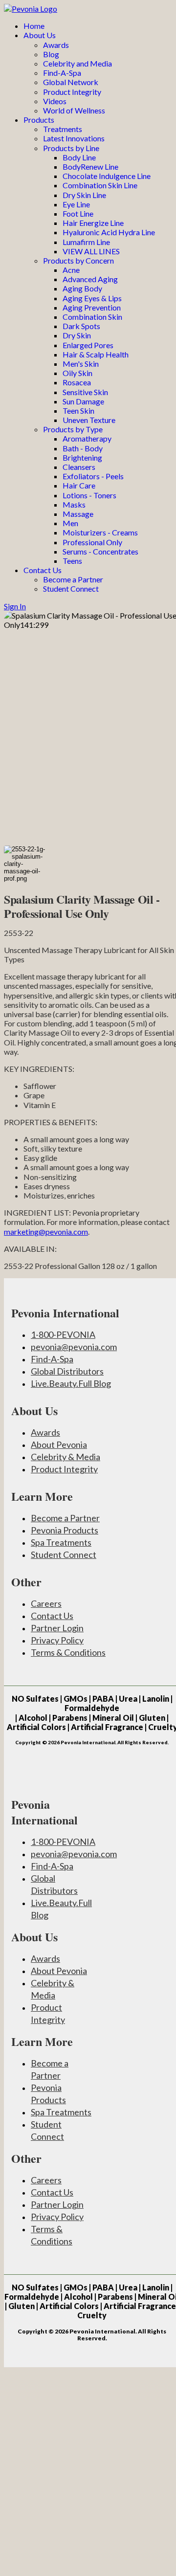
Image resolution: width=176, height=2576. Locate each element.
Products (39, 120)
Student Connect (71, 588)
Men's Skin (81, 364)
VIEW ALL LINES (91, 251)
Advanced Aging (90, 279)
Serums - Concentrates (100, 551)
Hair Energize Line (93, 223)
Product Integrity (72, 92)
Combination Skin (92, 317)
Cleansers (79, 467)
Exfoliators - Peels (93, 476)
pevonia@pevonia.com (74, 1347)
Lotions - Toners (89, 495)
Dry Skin (77, 335)
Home (34, 26)
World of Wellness (74, 110)
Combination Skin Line (100, 185)
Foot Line (78, 213)
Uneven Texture (89, 420)
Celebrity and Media (77, 63)
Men (70, 523)
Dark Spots (81, 326)
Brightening (82, 457)
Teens (72, 561)
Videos (55, 101)
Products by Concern (78, 260)
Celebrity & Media (66, 1457)
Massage (78, 514)
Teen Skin (78, 411)
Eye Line (76, 204)
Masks (74, 504)
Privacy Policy (57, 1640)
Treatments (63, 129)
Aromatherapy (87, 438)
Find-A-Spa (62, 73)
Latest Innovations (74, 138)
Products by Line (71, 148)
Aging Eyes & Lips (92, 298)
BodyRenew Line (90, 167)
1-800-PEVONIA (63, 1334)
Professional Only (92, 542)
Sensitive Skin (85, 392)
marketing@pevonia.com (46, 1232)
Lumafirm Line (86, 242)
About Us (40, 35)
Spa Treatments (61, 1542)
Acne (71, 270)
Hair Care (79, 485)
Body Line (79, 157)
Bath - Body (83, 448)
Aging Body (82, 288)
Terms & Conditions (68, 1652)
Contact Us (43, 570)
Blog (51, 54)
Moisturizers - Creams (100, 532)
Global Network (71, 82)
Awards (56, 45)
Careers (46, 1603)
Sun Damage (83, 401)
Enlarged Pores (88, 345)
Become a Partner (73, 579)
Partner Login (57, 1628)
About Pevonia (59, 1444)
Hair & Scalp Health (96, 354)
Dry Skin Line (84, 195)
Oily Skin (77, 373)
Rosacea (77, 382)
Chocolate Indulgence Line (107, 176)
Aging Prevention (92, 307)
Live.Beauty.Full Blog (71, 1383)
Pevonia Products (65, 1530)
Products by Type (73, 429)
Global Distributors (67, 1371)
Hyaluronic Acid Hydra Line (109, 232)
